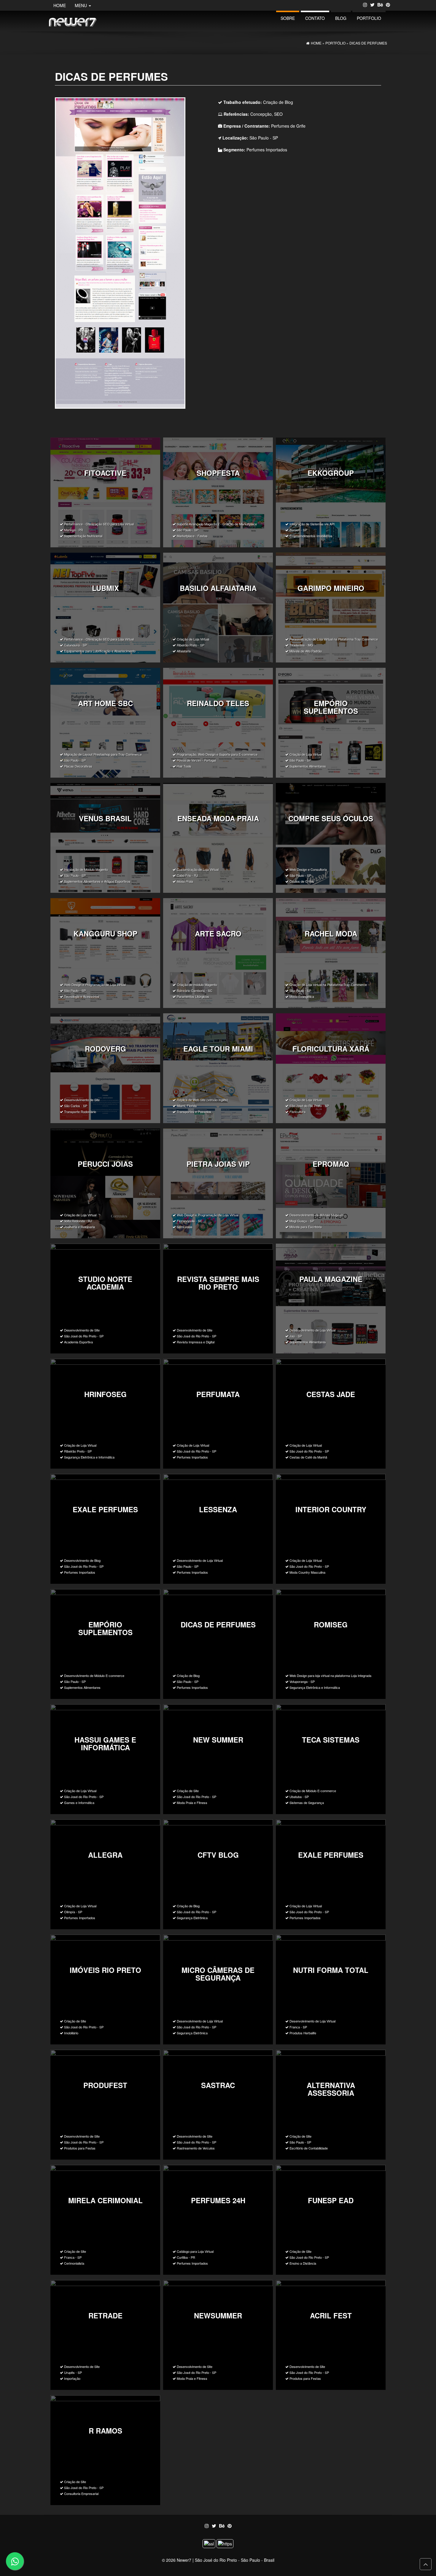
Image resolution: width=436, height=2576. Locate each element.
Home (60, 5)
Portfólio (335, 43)
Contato (315, 18)
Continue (105, 492)
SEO (278, 114)
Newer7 (184, 2560)
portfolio (369, 18)
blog (341, 18)
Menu (81, 5)
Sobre (288, 18)
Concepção (261, 114)
